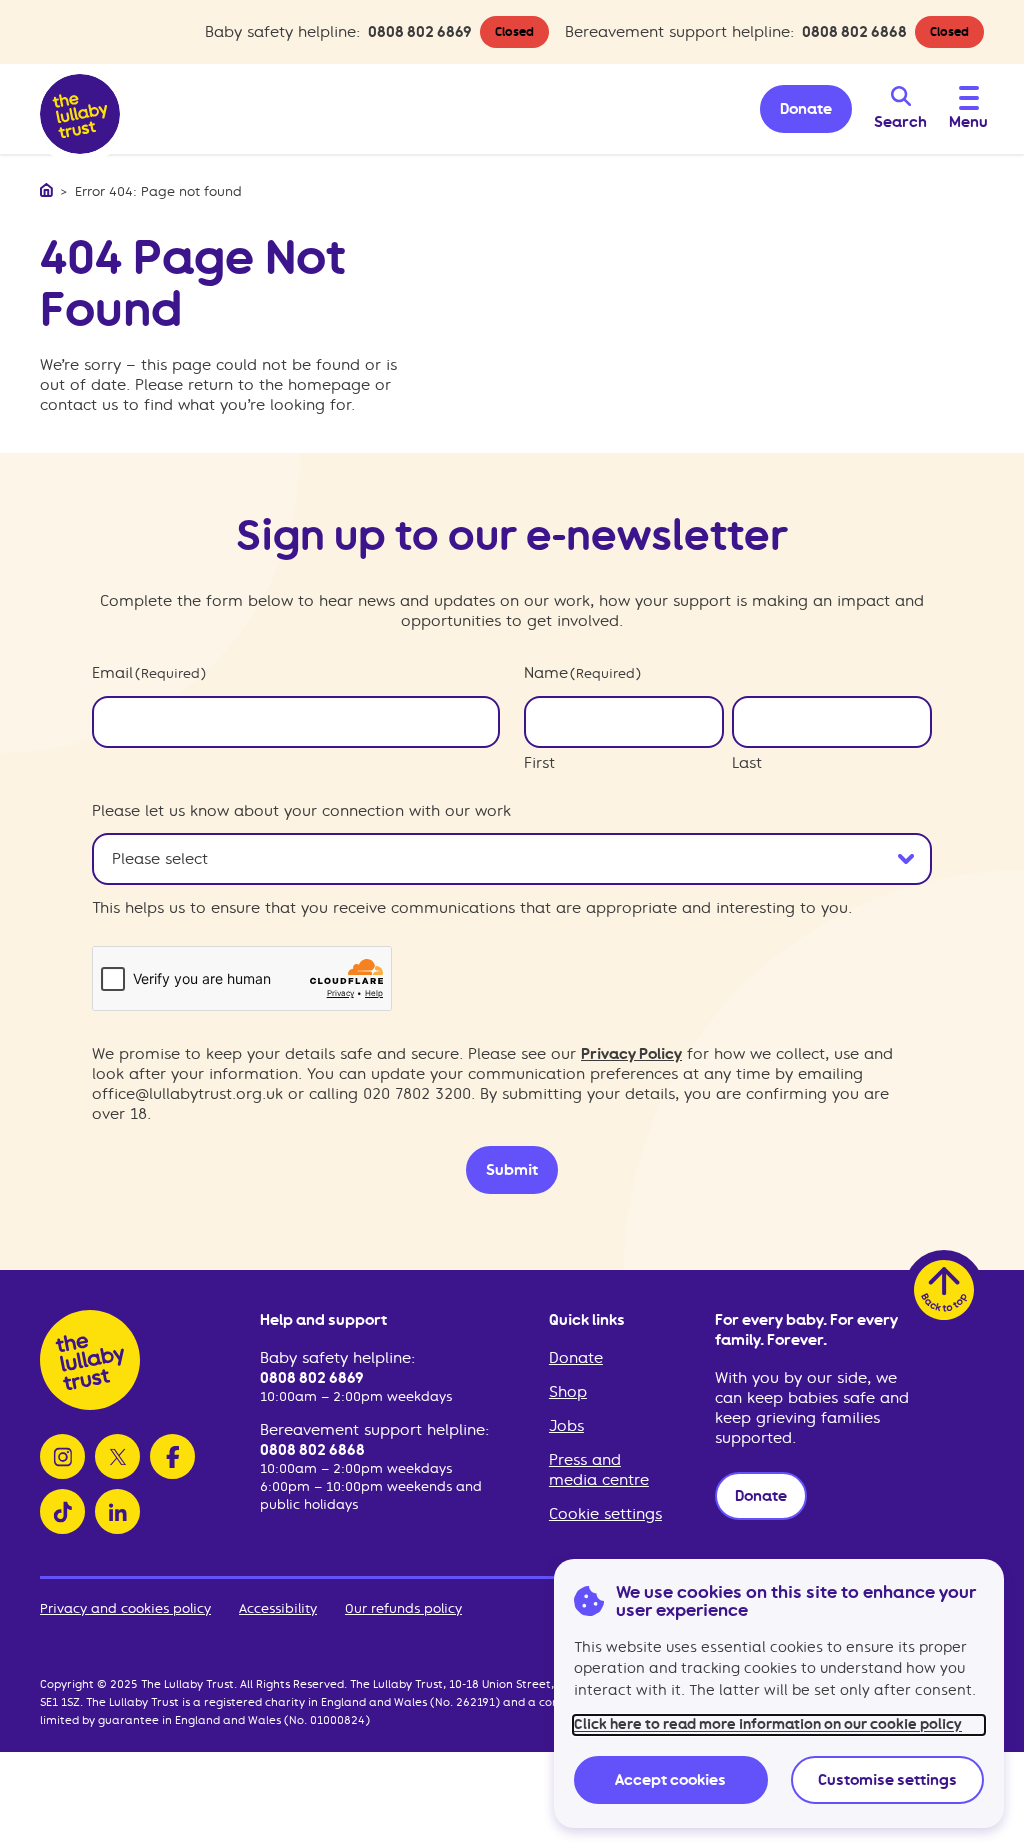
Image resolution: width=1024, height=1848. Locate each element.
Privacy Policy (631, 1054)
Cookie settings (605, 1514)
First (539, 763)
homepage (329, 385)
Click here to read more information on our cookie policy (768, 1724)
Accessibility (278, 1608)
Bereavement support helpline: (374, 1430)
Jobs (566, 1426)
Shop (568, 1392)
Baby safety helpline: (337, 1358)
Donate (576, 1358)
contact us (79, 405)
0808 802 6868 (854, 32)
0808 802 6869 (420, 32)
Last (747, 763)
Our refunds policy (403, 1608)
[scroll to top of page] (944, 1290)
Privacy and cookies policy (125, 1608)
